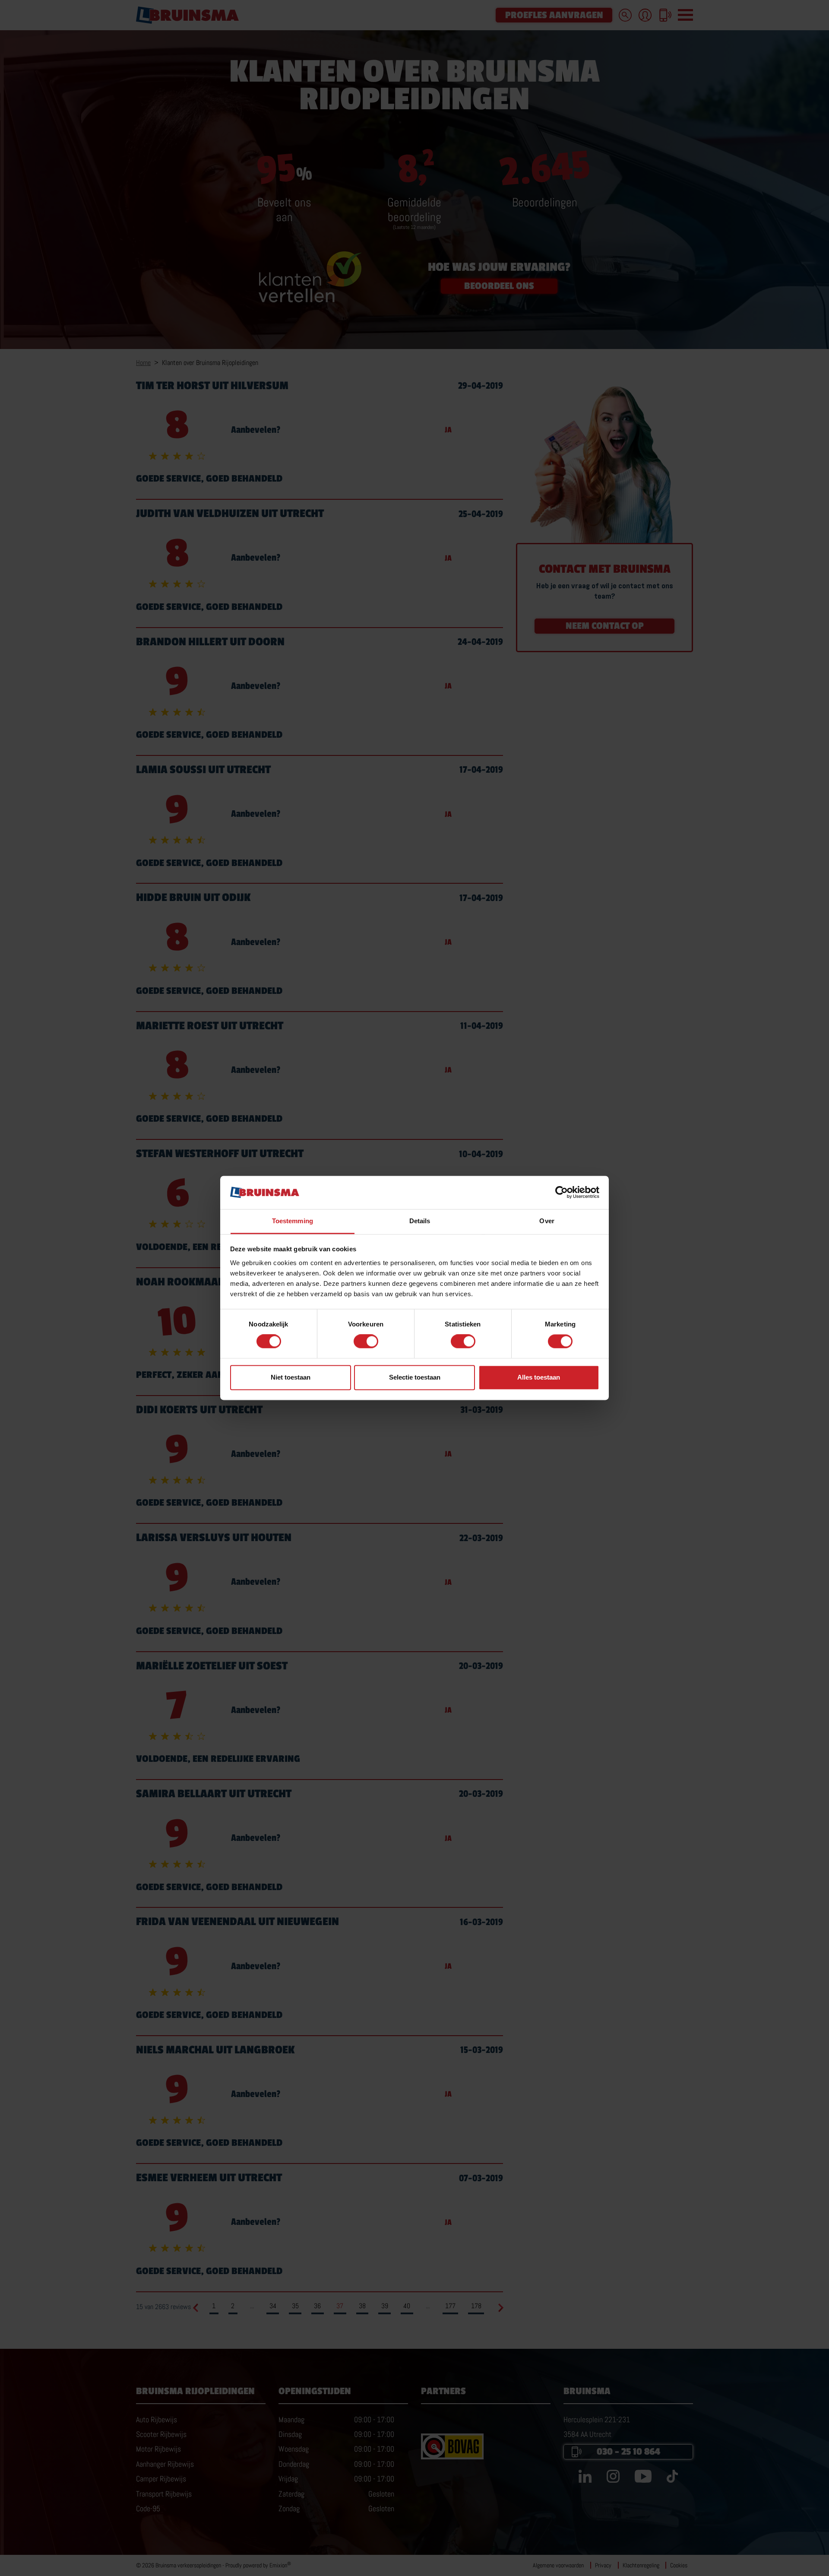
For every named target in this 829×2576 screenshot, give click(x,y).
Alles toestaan (539, 1377)
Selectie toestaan (415, 1377)
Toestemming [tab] (293, 1221)
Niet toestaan (291, 1377)
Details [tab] (420, 1221)
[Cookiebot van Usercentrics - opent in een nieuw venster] (562, 1193)
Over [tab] (547, 1221)
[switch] (366, 1342)
